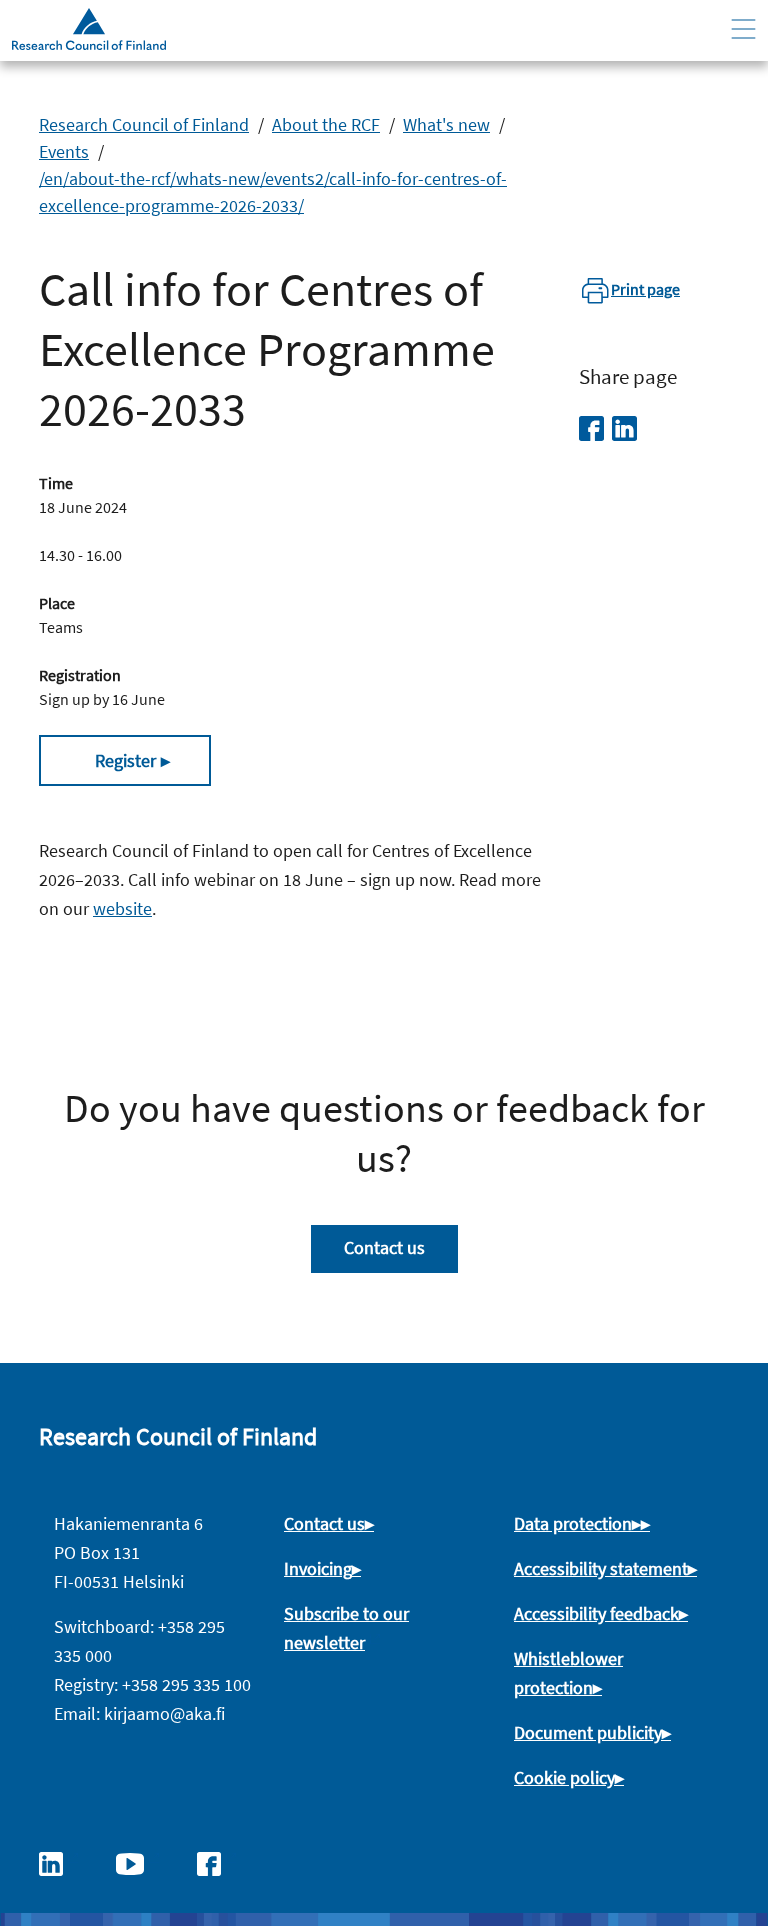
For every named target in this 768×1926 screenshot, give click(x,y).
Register (125, 760)
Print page (645, 289)
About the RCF (326, 124)
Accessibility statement (601, 1568)
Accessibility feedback (596, 1613)
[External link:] (61, 1862)
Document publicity (588, 1732)
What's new (446, 124)
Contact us (384, 1247)
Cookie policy (564, 1777)
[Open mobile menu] (743, 29)
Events (64, 151)
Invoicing (318, 1568)
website (122, 908)
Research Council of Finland (144, 124)
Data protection (573, 1523)
